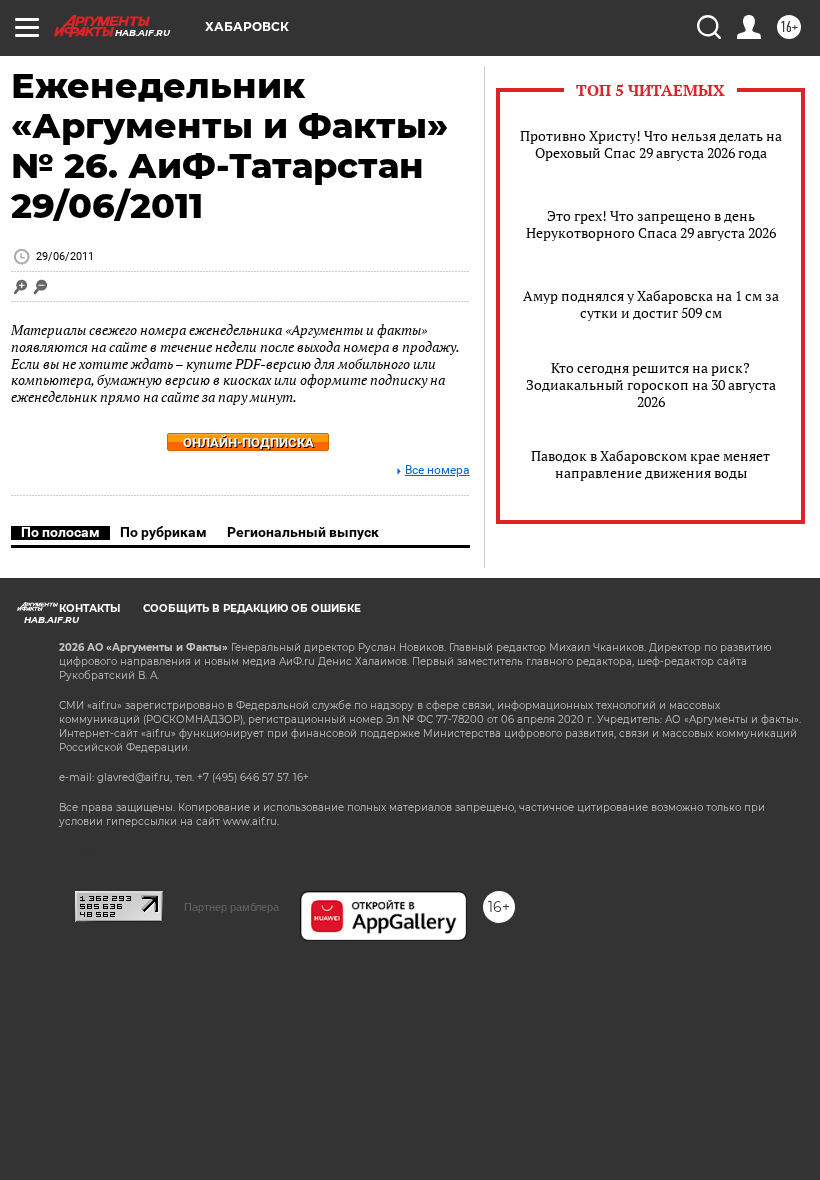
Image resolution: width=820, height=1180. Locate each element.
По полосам (60, 532)
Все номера (437, 470)
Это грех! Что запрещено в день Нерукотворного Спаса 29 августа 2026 (651, 224)
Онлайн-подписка (248, 442)
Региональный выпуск (303, 532)
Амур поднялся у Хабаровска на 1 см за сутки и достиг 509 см (651, 304)
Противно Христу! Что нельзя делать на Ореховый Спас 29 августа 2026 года (651, 144)
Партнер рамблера (231, 907)
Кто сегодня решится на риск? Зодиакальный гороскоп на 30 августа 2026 (651, 384)
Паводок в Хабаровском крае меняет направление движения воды (650, 464)
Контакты (89, 608)
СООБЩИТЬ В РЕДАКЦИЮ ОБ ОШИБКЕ (252, 608)
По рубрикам (163, 532)
